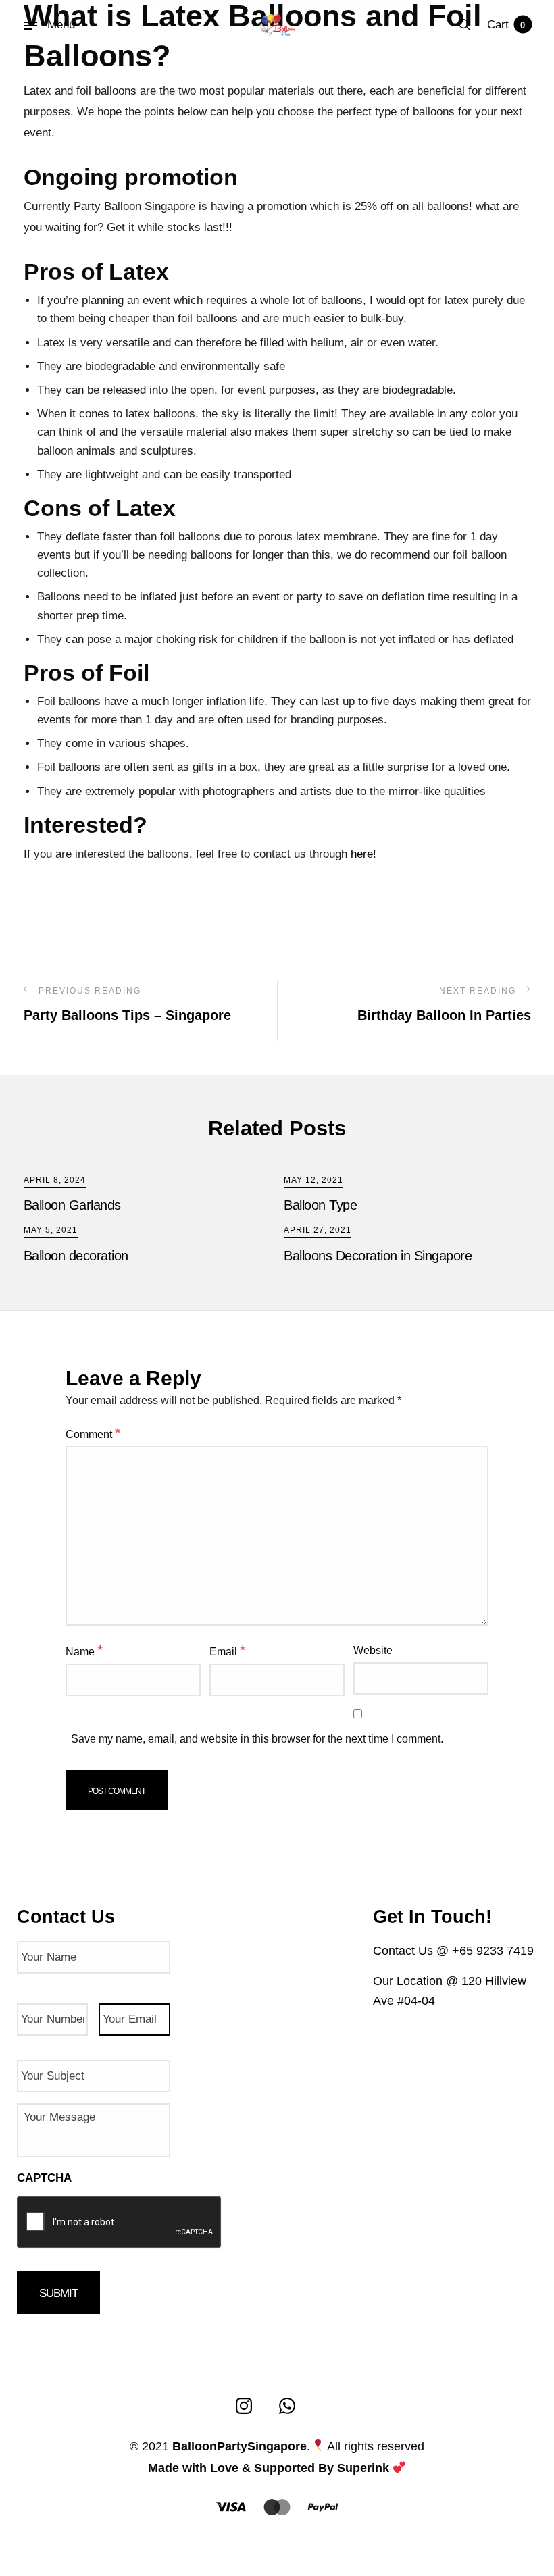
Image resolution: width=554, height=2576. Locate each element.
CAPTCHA (44, 2178)
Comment (93, 1433)
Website (373, 1650)
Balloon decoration (76, 1256)
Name (84, 1650)
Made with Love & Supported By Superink (269, 2468)
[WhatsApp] (287, 2406)
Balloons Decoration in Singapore (378, 1256)
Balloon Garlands (72, 1205)
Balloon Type (320, 1205)
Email (228, 1650)
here (362, 854)
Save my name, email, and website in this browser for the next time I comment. (257, 1739)
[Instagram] (244, 2406)
